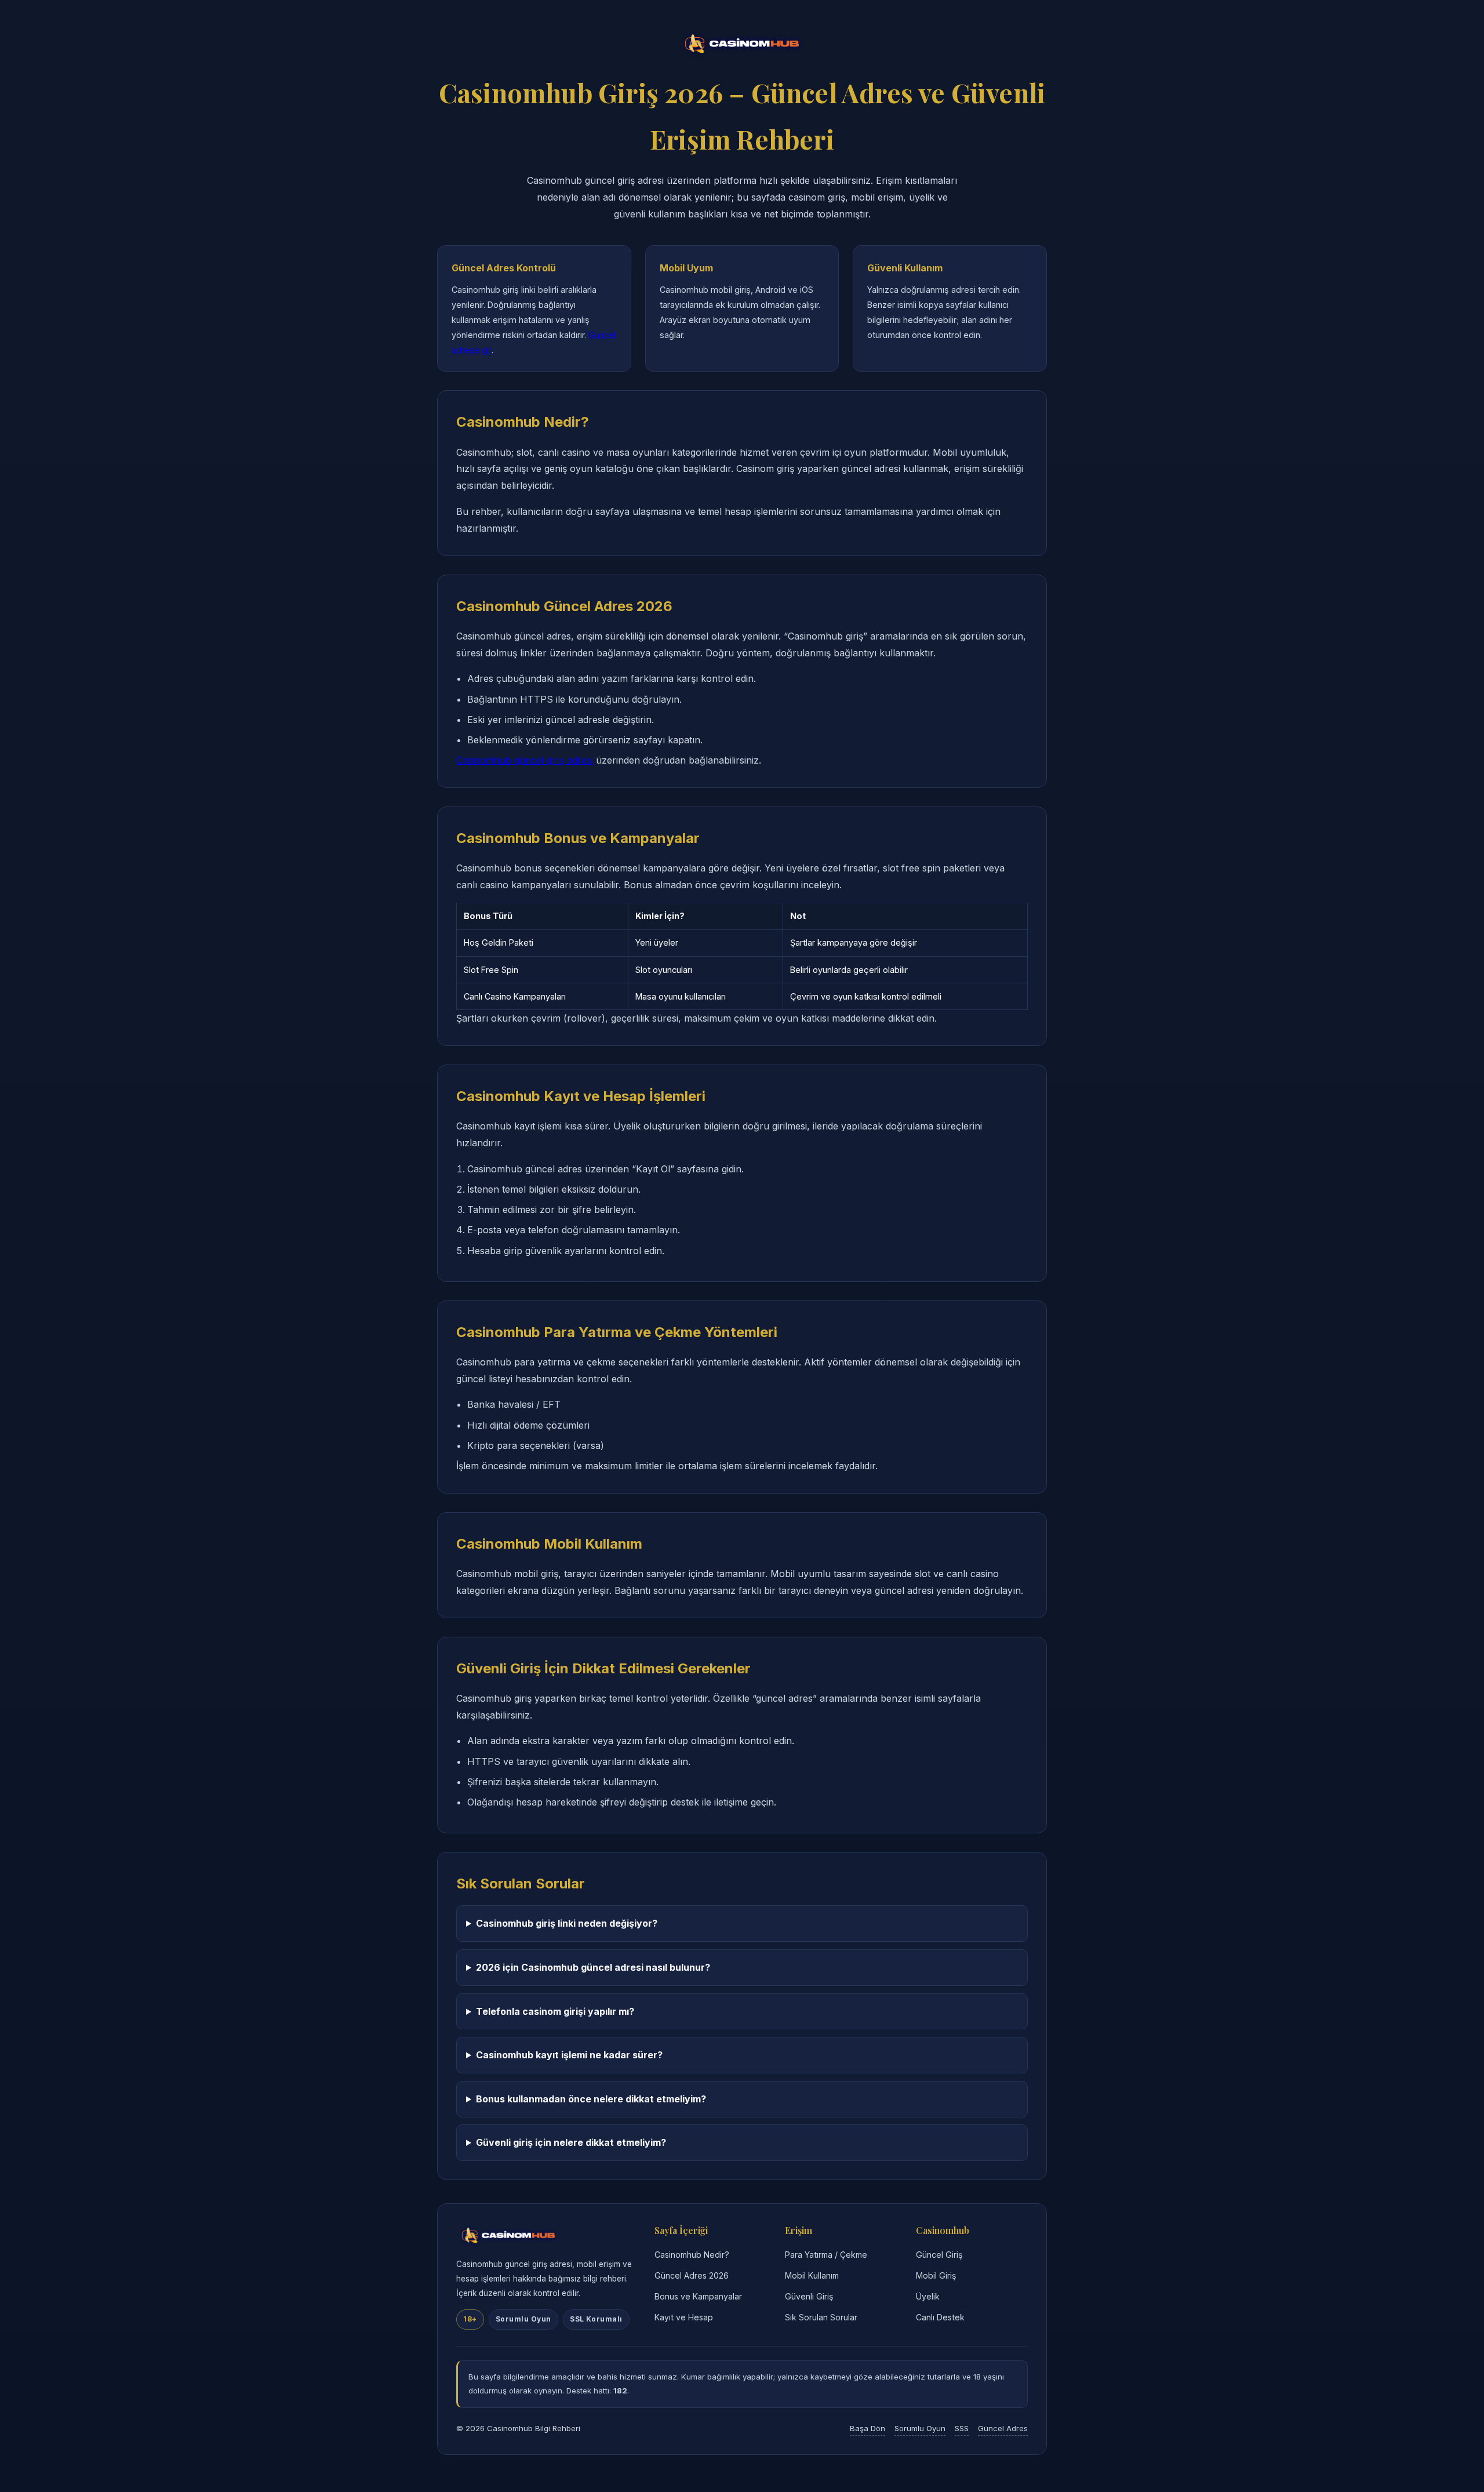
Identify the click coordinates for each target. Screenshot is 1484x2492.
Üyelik (928, 2296)
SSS (962, 2428)
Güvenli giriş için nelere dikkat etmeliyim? (571, 2142)
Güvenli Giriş (809, 2296)
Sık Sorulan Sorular (821, 2317)
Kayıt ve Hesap (684, 2317)
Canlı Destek (940, 2317)
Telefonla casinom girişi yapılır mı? (555, 2011)
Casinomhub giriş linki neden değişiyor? (567, 1923)
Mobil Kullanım (812, 2275)
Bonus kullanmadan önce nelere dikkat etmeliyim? (591, 2099)
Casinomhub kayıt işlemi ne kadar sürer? (569, 2055)
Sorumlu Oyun (920, 2428)
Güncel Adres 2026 (692, 2275)
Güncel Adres (1003, 2428)
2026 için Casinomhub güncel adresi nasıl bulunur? (593, 1967)
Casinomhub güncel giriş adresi (525, 760)
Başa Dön (868, 2428)
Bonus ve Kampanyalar (698, 2296)
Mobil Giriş (936, 2275)
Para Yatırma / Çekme (826, 2255)
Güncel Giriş (939, 2255)
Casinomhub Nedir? (692, 2255)
